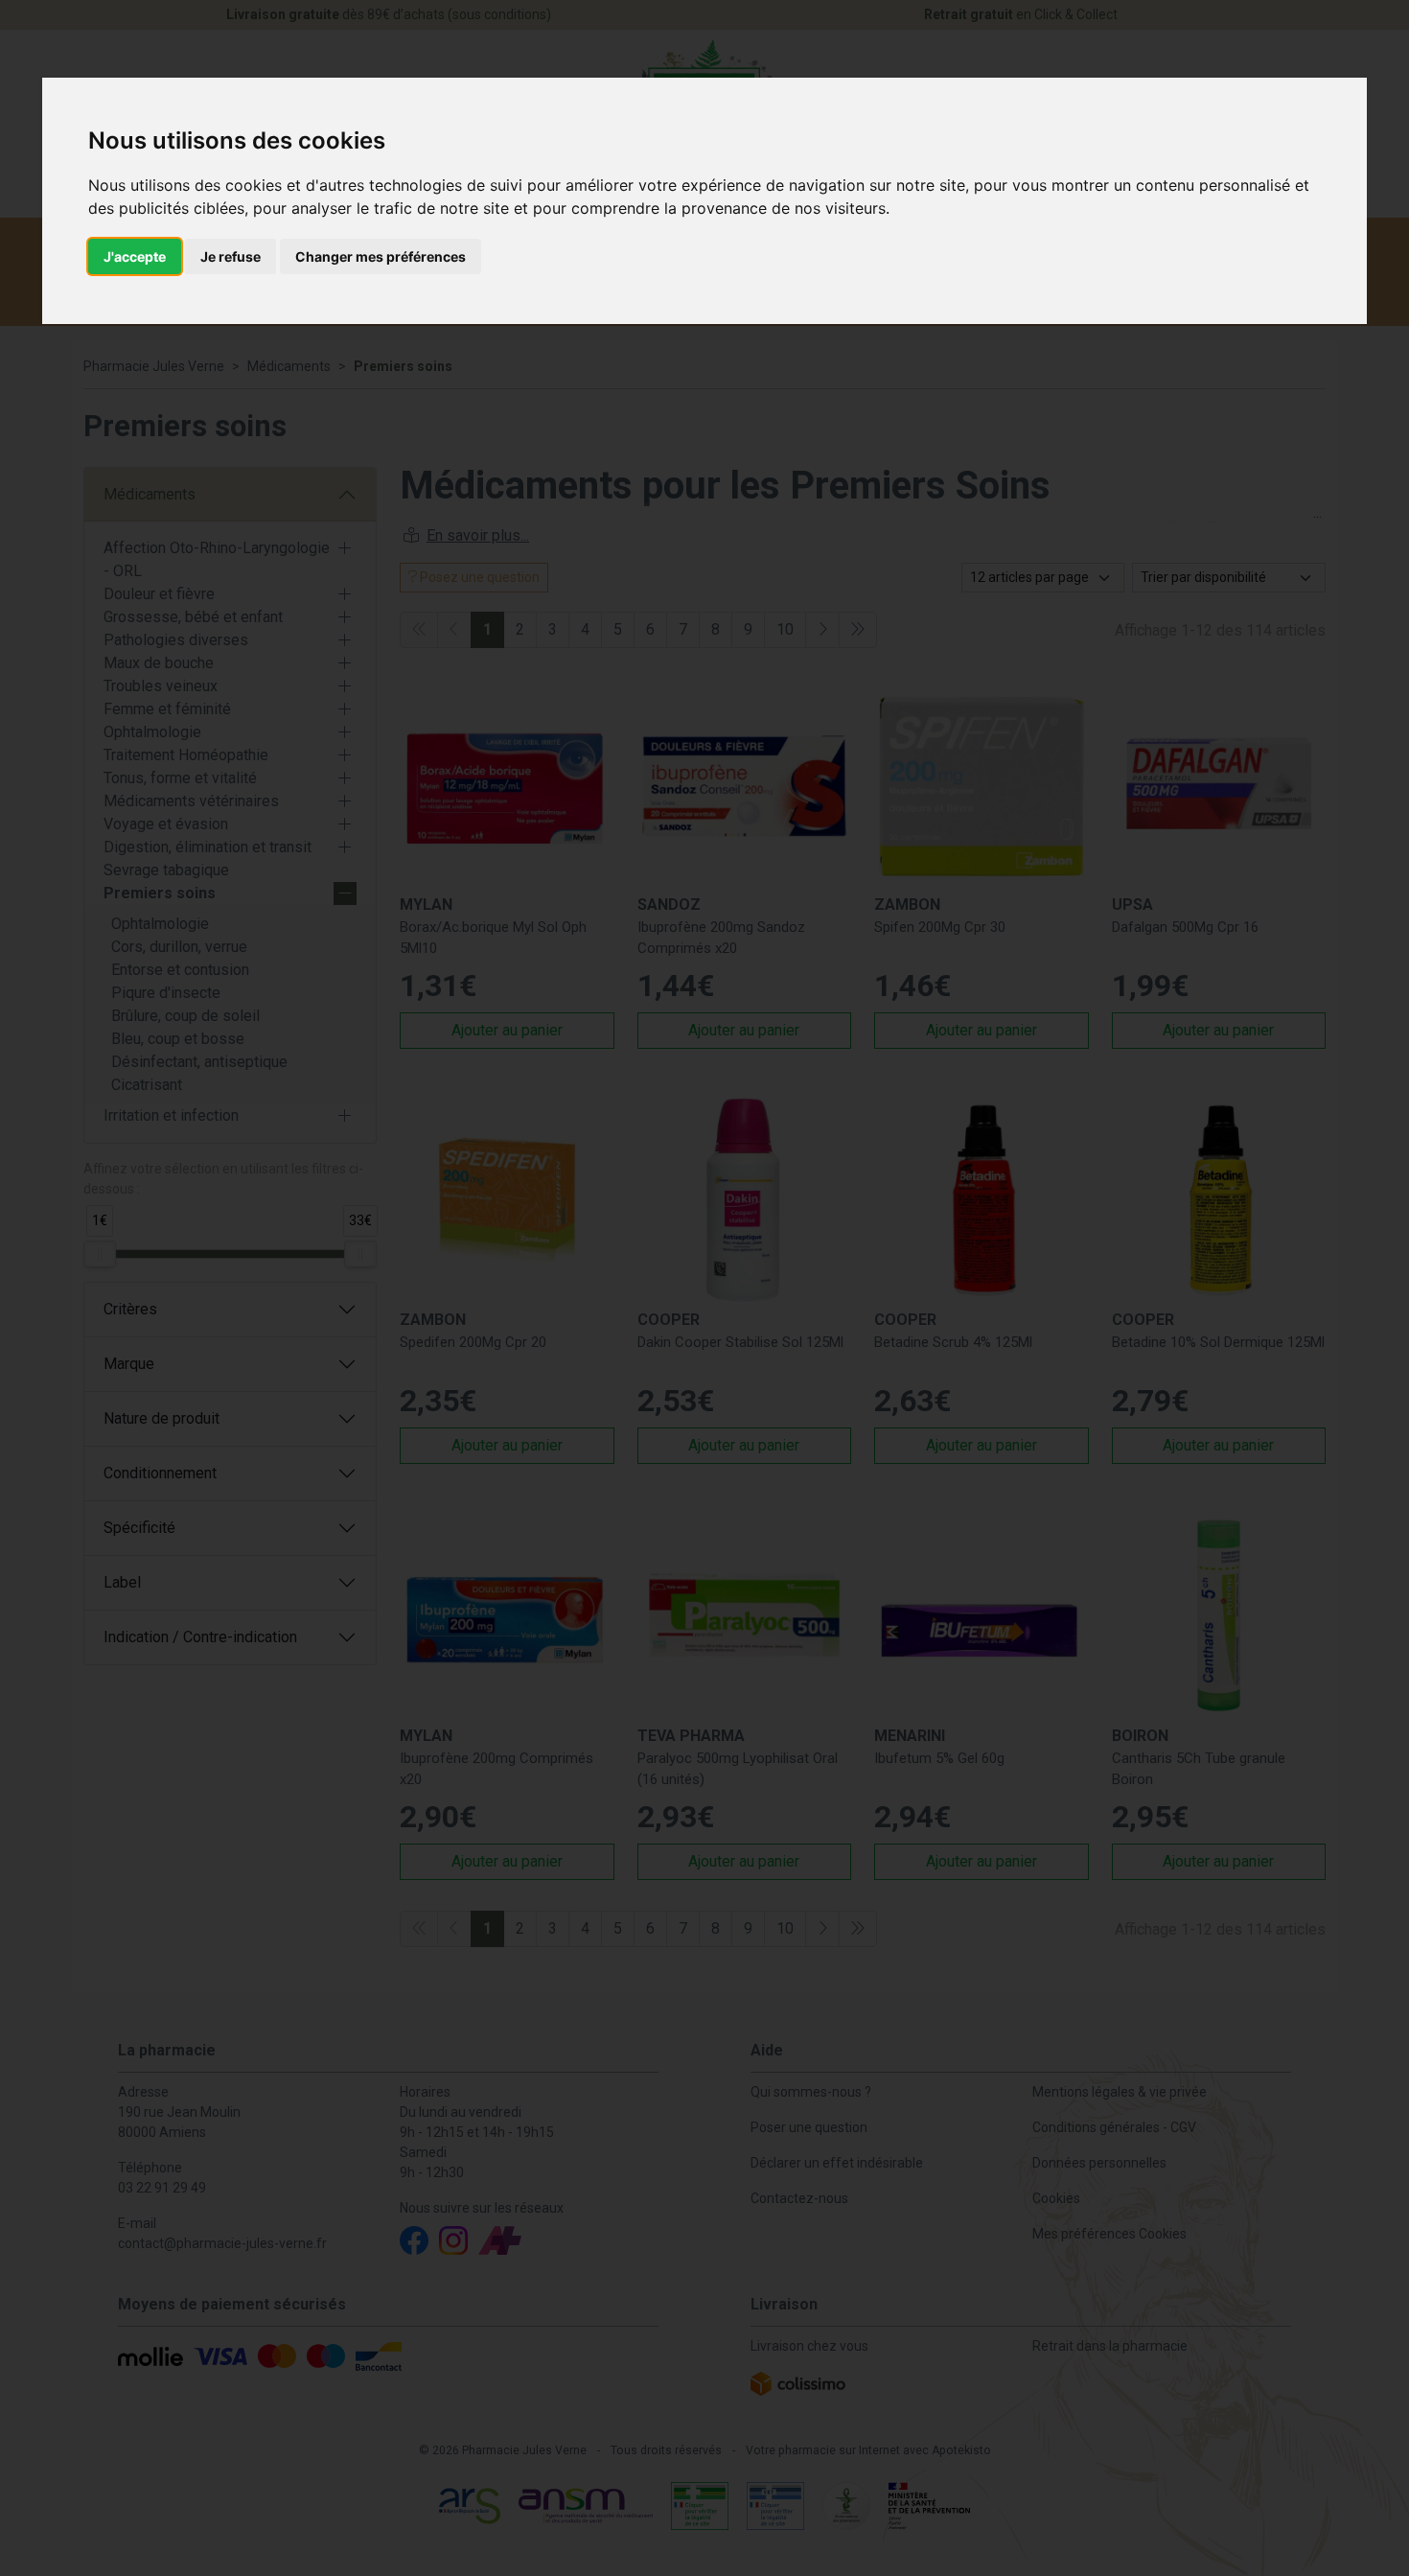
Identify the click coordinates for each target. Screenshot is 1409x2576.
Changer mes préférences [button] (381, 256)
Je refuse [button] (231, 256)
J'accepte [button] (135, 256)
